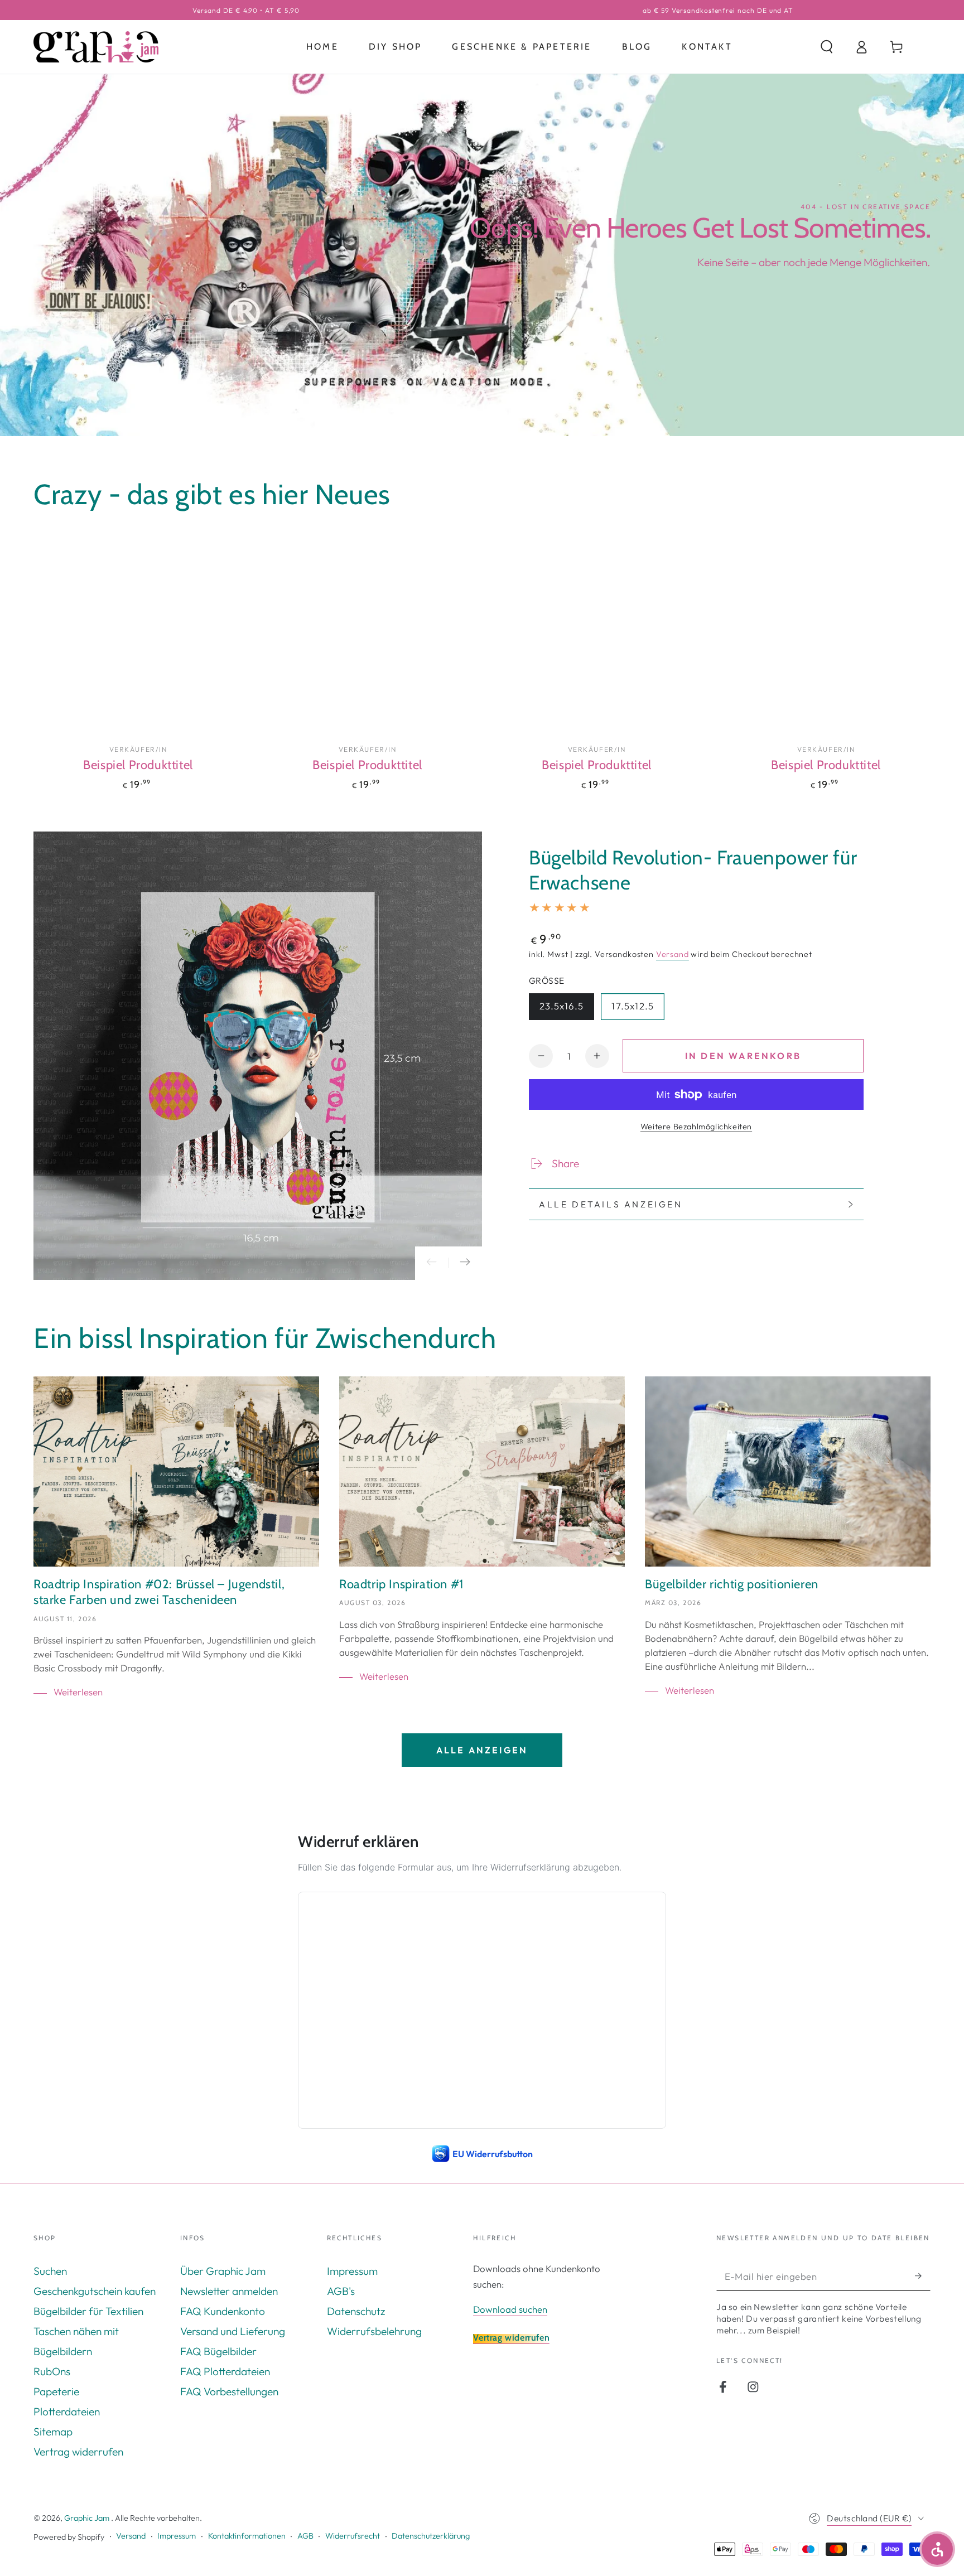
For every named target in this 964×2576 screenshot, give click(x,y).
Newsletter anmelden (229, 2291)
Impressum (352, 2271)
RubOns (52, 2371)
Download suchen (510, 2309)
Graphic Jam (88, 2518)
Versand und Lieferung (233, 2331)
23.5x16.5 (567, 1008)
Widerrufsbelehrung (374, 2331)
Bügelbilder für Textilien (88, 2311)
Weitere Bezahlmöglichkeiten (696, 1127)
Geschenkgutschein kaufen (95, 2291)
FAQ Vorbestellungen (229, 2391)
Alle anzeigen (482, 1750)
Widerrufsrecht (353, 2536)
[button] (827, 47)
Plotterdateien (67, 2411)
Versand (673, 954)
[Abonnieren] (923, 2276)
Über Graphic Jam (223, 2271)
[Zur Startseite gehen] (96, 47)
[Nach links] (432, 1263)
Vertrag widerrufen (78, 2452)
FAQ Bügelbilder (218, 2351)
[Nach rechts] (465, 1263)
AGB (305, 2536)
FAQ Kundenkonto (223, 2311)
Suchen (50, 2271)
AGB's (341, 2291)
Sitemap (53, 2432)
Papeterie (56, 2391)
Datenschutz (356, 2311)
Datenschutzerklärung (431, 2536)
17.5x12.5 (638, 1008)
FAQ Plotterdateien (225, 2371)
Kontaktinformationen (247, 2536)
